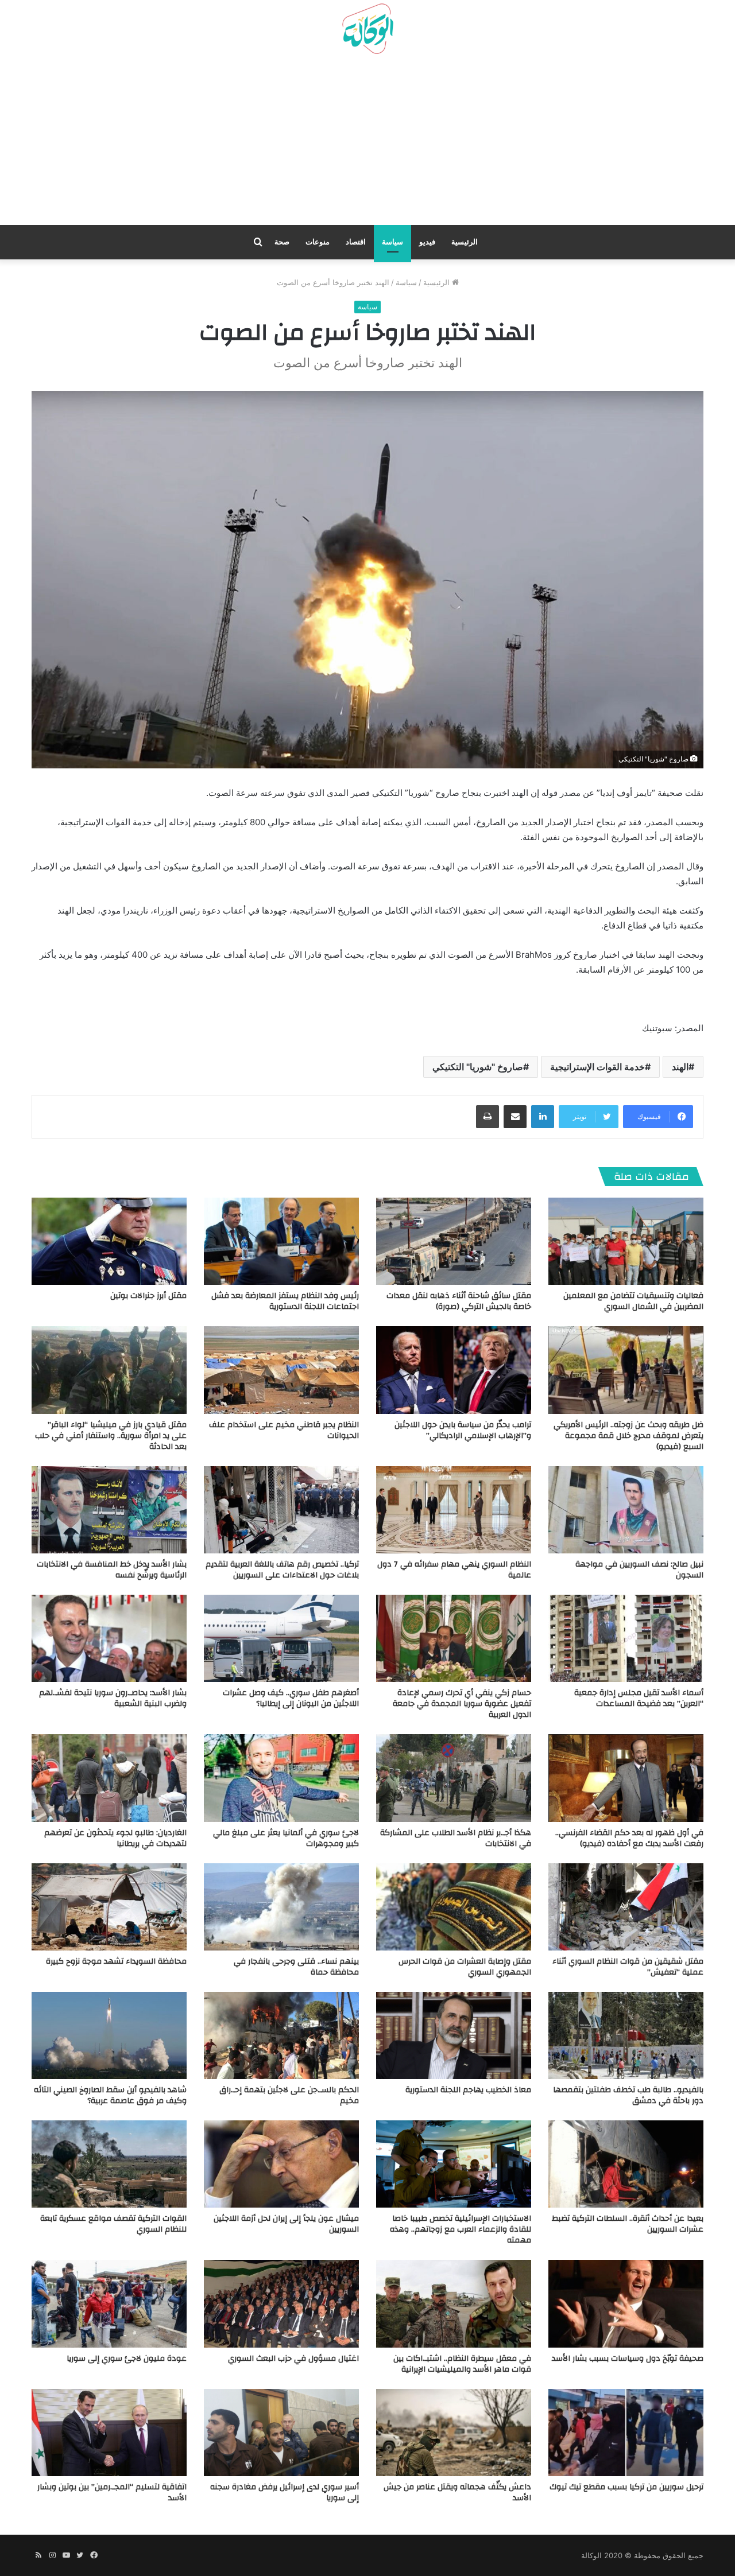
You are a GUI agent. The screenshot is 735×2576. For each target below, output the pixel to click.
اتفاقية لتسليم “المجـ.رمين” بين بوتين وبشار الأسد (112, 2493)
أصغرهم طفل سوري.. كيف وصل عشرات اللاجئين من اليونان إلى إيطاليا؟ (291, 1698)
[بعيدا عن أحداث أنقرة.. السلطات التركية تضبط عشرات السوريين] (626, 2164)
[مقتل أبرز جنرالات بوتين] (109, 1241)
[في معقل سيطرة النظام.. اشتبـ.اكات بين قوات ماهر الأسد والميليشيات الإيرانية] (454, 2303)
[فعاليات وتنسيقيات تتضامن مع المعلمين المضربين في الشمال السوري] (626, 1241)
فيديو (427, 242)
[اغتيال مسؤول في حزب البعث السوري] (281, 2303)
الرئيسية (465, 242)
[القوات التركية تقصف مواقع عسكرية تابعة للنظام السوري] (109, 2164)
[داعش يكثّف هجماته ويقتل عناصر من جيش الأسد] (454, 2433)
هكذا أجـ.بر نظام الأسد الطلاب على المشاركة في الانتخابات (456, 1838)
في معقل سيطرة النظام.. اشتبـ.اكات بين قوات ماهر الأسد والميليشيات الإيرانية (462, 2364)
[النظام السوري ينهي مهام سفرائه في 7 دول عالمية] (454, 1510)
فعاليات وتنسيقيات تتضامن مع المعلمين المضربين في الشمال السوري (633, 1301)
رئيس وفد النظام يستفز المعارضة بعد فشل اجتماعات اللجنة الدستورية (285, 1301)
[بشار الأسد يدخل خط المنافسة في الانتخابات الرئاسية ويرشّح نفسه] (109, 1510)
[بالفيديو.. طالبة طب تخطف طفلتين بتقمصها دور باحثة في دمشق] (626, 2035)
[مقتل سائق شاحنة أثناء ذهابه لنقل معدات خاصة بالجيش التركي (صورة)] (454, 1241)
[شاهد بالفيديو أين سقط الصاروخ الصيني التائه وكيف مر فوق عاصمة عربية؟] (109, 2035)
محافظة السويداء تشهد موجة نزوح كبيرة (116, 1961)
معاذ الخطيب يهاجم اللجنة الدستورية (468, 2090)
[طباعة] (488, 1117)
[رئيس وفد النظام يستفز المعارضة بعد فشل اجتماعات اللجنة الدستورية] (281, 1241)
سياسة (392, 242)
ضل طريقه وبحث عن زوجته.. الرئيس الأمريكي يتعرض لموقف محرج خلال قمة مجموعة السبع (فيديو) (628, 1436)
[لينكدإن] (543, 1117)
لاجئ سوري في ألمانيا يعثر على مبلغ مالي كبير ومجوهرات (286, 1838)
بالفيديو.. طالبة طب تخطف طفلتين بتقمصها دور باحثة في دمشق (628, 2095)
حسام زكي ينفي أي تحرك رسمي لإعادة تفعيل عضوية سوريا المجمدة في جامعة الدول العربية (462, 1704)
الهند (680, 1067)
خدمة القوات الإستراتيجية (597, 1067)
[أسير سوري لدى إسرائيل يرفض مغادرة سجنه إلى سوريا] (281, 2433)
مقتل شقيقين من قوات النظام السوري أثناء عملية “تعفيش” (628, 1967)
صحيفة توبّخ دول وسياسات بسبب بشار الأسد (628, 2359)
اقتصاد (356, 242)
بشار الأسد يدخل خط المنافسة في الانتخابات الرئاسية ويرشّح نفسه (112, 1570)
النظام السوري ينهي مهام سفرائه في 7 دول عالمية (454, 1570)
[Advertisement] (367, 144)
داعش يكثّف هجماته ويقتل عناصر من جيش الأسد (457, 2493)
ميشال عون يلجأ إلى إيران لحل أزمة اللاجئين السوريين (286, 2224)
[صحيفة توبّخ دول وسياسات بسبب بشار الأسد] (626, 2303)
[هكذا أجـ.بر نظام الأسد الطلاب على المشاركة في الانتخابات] (454, 1778)
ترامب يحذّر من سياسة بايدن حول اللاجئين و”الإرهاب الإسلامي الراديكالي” (463, 1430)
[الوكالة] (367, 29)
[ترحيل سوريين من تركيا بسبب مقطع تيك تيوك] (626, 2433)
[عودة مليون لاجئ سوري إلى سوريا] (109, 2303)
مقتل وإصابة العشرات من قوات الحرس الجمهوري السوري (465, 1967)
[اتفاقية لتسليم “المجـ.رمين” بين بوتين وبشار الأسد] (109, 2433)
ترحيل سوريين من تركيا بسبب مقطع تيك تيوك (626, 2487)
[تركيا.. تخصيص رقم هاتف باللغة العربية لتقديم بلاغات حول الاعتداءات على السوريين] (281, 1510)
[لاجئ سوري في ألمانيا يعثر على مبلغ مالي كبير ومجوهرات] (281, 1778)
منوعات (318, 242)
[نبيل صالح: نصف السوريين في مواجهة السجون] (626, 1510)
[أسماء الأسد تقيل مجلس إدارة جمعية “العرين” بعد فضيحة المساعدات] (626, 1638)
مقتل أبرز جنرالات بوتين (148, 1296)
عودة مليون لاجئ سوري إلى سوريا (127, 2359)
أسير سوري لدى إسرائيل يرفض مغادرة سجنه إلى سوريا (285, 2493)
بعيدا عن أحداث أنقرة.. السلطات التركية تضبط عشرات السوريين (628, 2224)
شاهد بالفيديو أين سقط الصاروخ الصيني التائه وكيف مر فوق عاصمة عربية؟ (110, 2095)
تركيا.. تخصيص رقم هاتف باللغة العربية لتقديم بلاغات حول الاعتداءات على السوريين (282, 1570)
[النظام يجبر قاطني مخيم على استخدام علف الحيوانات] (281, 1370)
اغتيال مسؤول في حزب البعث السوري (293, 2359)
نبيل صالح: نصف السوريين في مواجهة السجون (639, 1570)
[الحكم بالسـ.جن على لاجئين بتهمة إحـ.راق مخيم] (281, 2035)
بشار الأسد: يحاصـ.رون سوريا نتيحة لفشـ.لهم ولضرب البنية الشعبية (113, 1698)
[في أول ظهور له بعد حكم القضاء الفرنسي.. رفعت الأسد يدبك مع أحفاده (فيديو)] (626, 1778)
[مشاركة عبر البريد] (515, 1117)
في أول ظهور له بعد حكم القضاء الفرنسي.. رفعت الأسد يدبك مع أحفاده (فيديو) (629, 1838)
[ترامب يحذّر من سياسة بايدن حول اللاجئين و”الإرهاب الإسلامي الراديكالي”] (454, 1370)
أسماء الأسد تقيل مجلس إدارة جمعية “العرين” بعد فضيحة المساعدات (639, 1698)
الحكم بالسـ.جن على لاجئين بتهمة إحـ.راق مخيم (289, 2095)
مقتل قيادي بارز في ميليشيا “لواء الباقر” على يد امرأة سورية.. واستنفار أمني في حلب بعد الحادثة (111, 1436)
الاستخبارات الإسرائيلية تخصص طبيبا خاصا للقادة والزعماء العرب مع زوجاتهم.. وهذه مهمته (461, 2229)
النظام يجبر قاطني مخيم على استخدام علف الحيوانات (284, 1430)
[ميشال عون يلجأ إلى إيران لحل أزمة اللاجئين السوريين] (281, 2164)
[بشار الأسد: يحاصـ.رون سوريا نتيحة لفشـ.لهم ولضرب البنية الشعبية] (109, 1638)
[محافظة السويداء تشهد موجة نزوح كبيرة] (109, 1907)
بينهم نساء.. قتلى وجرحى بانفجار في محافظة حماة (296, 1967)
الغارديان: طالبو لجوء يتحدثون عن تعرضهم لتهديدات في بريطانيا (115, 1838)
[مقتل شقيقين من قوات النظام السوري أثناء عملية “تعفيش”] (626, 1907)
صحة (282, 242)
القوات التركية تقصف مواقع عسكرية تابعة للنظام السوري (113, 2224)
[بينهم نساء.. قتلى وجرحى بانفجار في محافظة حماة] (281, 1907)
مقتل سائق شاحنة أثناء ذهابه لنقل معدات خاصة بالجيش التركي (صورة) (459, 1301)
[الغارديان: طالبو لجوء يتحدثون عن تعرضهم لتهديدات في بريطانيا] (109, 1778)
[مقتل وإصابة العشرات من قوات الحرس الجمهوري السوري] (454, 1907)
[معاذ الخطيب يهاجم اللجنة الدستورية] (454, 2035)
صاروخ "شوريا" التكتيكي (478, 1067)
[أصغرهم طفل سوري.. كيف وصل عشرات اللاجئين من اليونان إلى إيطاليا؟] (281, 1638)
